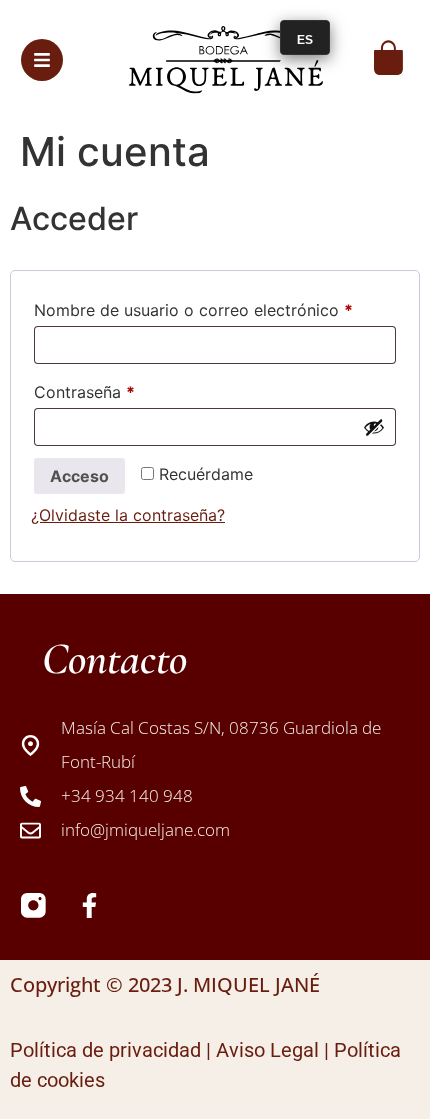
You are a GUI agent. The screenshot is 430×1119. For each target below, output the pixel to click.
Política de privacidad (105, 1050)
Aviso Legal (267, 1050)
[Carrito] (388, 58)
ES (305, 40)
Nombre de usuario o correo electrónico (215, 307)
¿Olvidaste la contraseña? (128, 515)
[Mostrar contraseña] (374, 427)
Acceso (79, 476)
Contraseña (126, 389)
